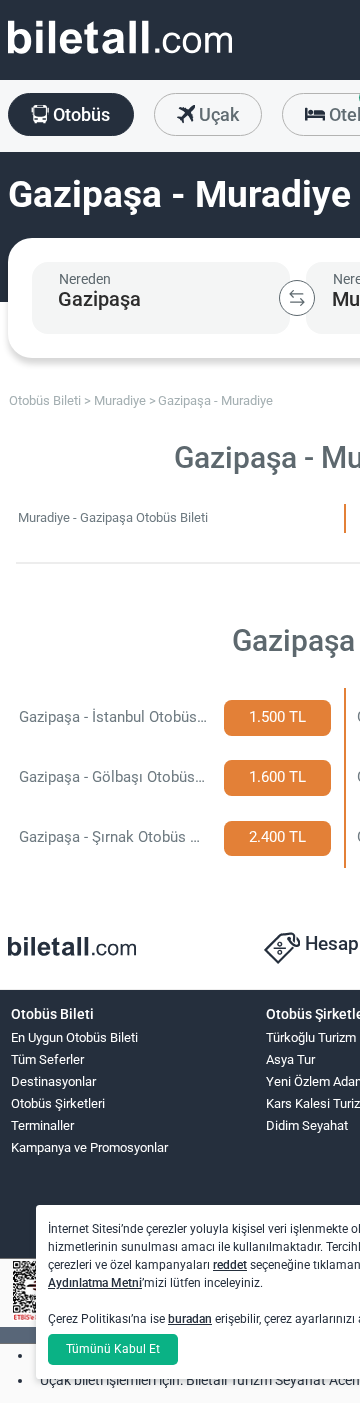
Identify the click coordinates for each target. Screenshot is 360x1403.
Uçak (217, 114)
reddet (230, 1265)
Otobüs (79, 114)
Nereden (85, 279)
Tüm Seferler (47, 1059)
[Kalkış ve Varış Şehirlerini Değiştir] (297, 298)
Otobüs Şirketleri (58, 1103)
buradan (190, 1319)
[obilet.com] (120, 55)
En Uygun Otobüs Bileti (74, 1037)
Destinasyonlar (53, 1081)
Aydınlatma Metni (95, 1283)
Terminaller (42, 1125)
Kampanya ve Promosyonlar (89, 1147)
